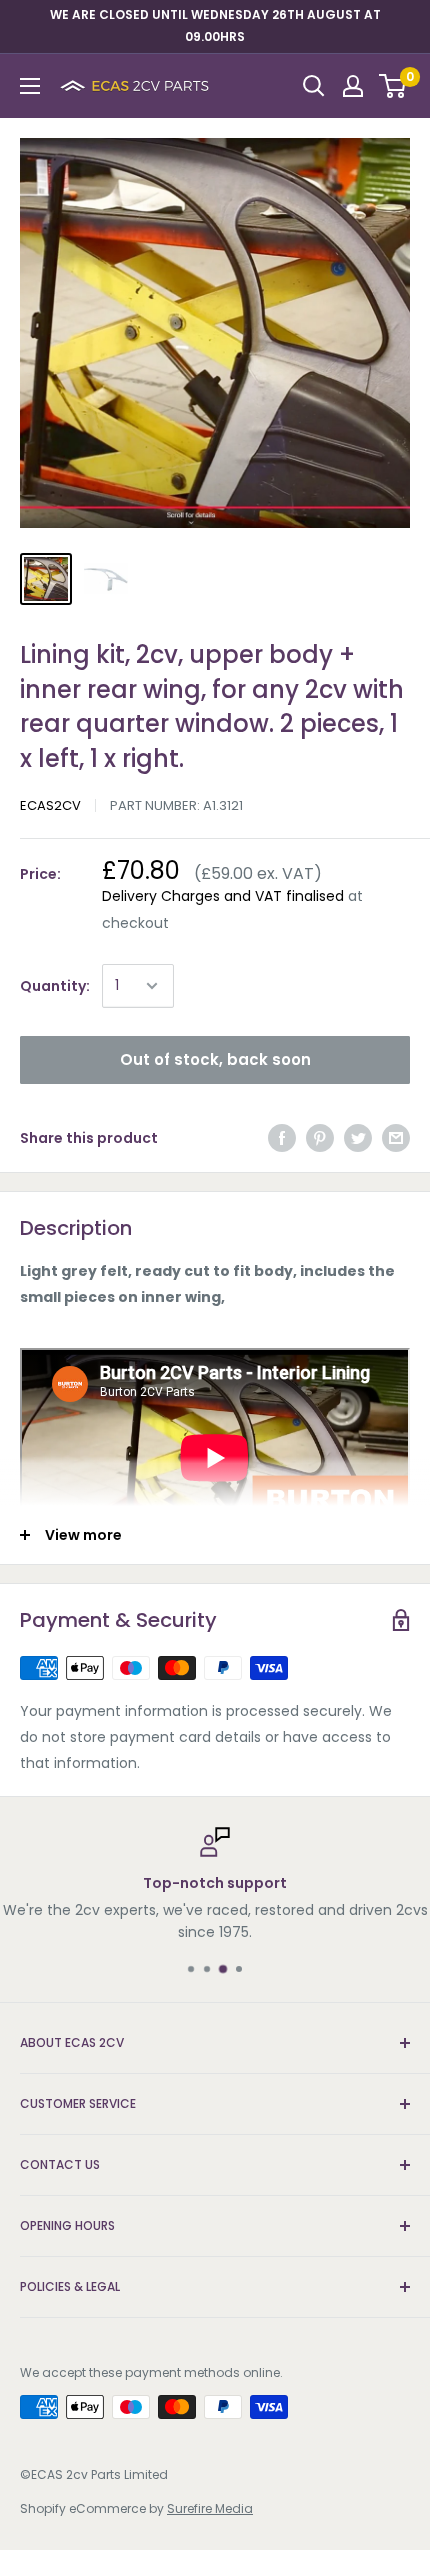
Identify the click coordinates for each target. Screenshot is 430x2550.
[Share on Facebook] (282, 1138)
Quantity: (55, 986)
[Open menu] (30, 86)
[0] (393, 86)
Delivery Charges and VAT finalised (223, 896)
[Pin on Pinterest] (320, 1138)
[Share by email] (396, 1138)
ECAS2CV (50, 805)
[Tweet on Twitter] (358, 1138)
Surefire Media (210, 2508)
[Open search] (314, 86)
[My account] (353, 86)
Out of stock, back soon (215, 1059)
